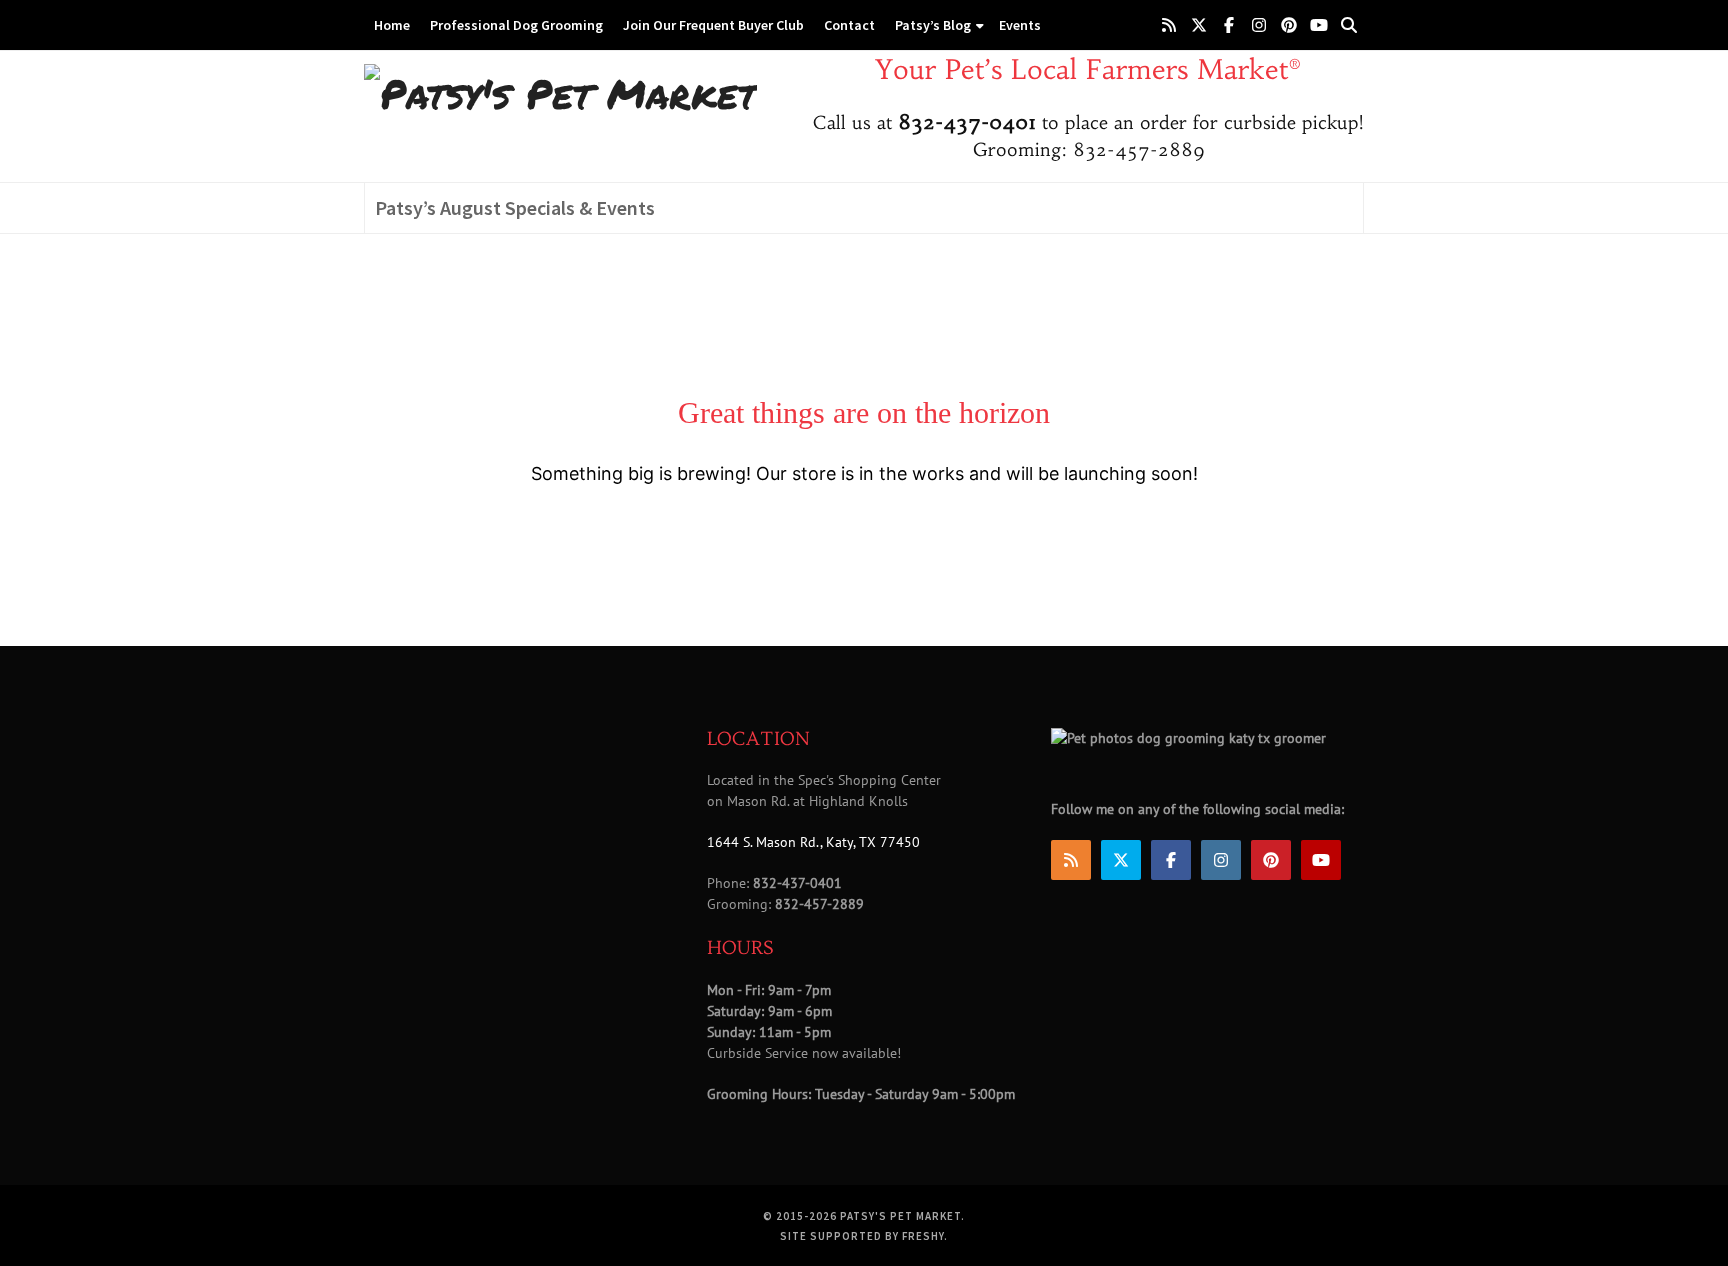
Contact (849, 25)
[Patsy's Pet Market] (560, 92)
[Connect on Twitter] (1199, 25)
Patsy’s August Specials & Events (515, 207)
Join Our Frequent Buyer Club (713, 25)
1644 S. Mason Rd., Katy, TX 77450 (813, 842)
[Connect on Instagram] (1259, 25)
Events (1020, 25)
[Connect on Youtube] (1319, 25)
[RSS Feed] (1169, 25)
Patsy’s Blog (933, 25)
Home (392, 25)
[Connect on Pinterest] (1289, 25)
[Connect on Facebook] (1229, 25)
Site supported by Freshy (862, 1236)
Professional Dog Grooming (516, 25)
